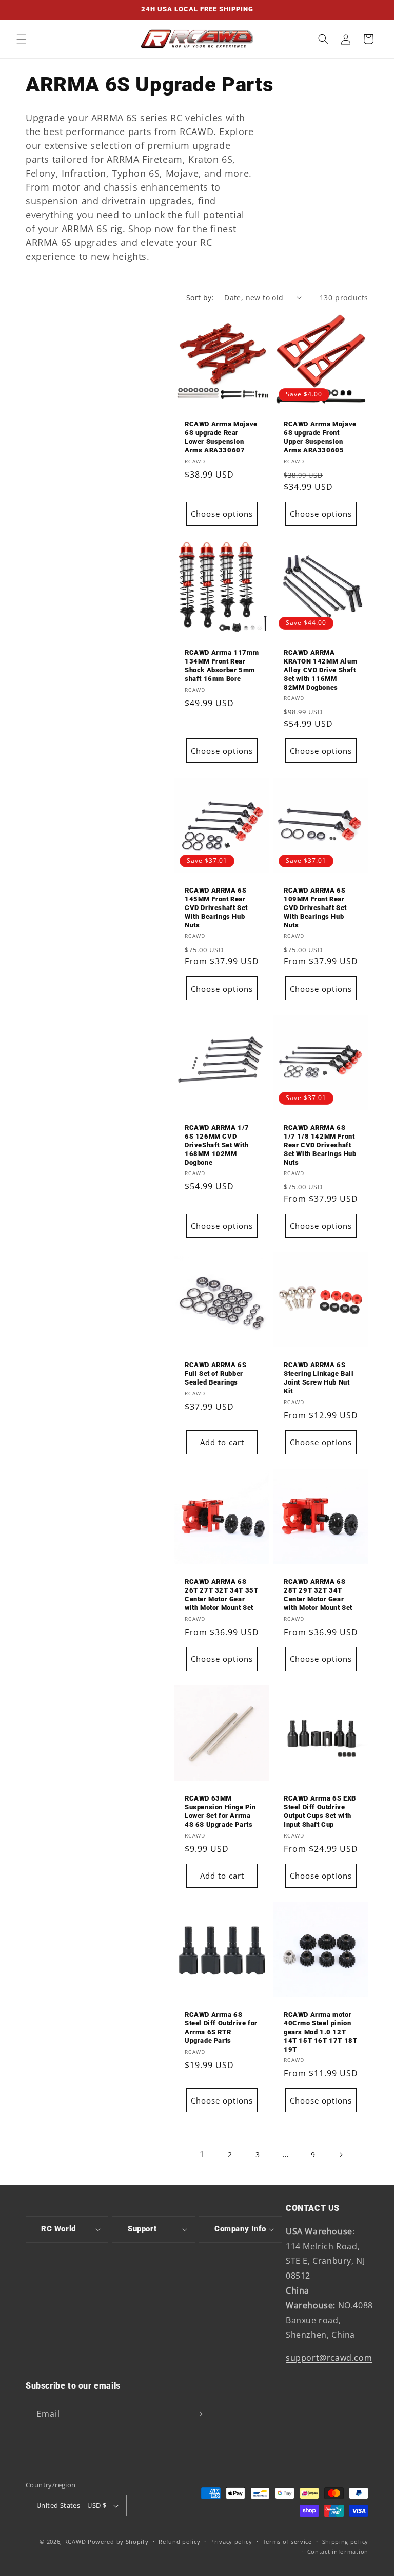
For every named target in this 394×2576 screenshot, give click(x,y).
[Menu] (22, 39)
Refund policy (179, 2541)
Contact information (338, 2552)
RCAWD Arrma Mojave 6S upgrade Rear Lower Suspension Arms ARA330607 (221, 437)
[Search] (323, 39)
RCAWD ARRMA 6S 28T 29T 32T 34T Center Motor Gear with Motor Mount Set (318, 1595)
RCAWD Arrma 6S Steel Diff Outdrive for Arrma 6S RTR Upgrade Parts (221, 2028)
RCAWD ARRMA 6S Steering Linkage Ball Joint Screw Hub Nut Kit (319, 1378)
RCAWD (75, 2541)
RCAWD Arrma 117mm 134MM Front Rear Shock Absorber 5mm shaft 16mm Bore (222, 666)
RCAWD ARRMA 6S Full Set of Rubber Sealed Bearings (215, 1374)
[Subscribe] (199, 2414)
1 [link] (202, 2154)
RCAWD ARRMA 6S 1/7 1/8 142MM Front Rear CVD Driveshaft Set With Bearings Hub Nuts (320, 1145)
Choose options (222, 514)
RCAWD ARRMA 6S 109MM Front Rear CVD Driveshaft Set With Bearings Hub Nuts (315, 908)
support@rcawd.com (329, 2358)
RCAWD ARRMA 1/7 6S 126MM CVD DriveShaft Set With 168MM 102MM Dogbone (217, 1145)
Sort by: (200, 298)
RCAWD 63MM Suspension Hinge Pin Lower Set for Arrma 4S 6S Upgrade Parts (220, 1811)
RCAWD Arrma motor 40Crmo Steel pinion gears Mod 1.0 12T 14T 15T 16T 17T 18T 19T (320, 2032)
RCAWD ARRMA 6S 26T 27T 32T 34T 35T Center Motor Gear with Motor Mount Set (221, 1595)
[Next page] (341, 2155)
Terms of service (287, 2541)
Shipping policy (346, 2541)
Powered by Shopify (118, 2541)
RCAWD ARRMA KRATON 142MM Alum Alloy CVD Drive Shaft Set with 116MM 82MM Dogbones (320, 670)
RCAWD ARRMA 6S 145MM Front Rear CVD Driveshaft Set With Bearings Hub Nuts (216, 908)
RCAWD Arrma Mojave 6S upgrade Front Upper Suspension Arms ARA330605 (320, 437)
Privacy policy (231, 2541)
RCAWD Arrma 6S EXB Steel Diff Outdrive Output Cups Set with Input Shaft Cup (320, 1811)
